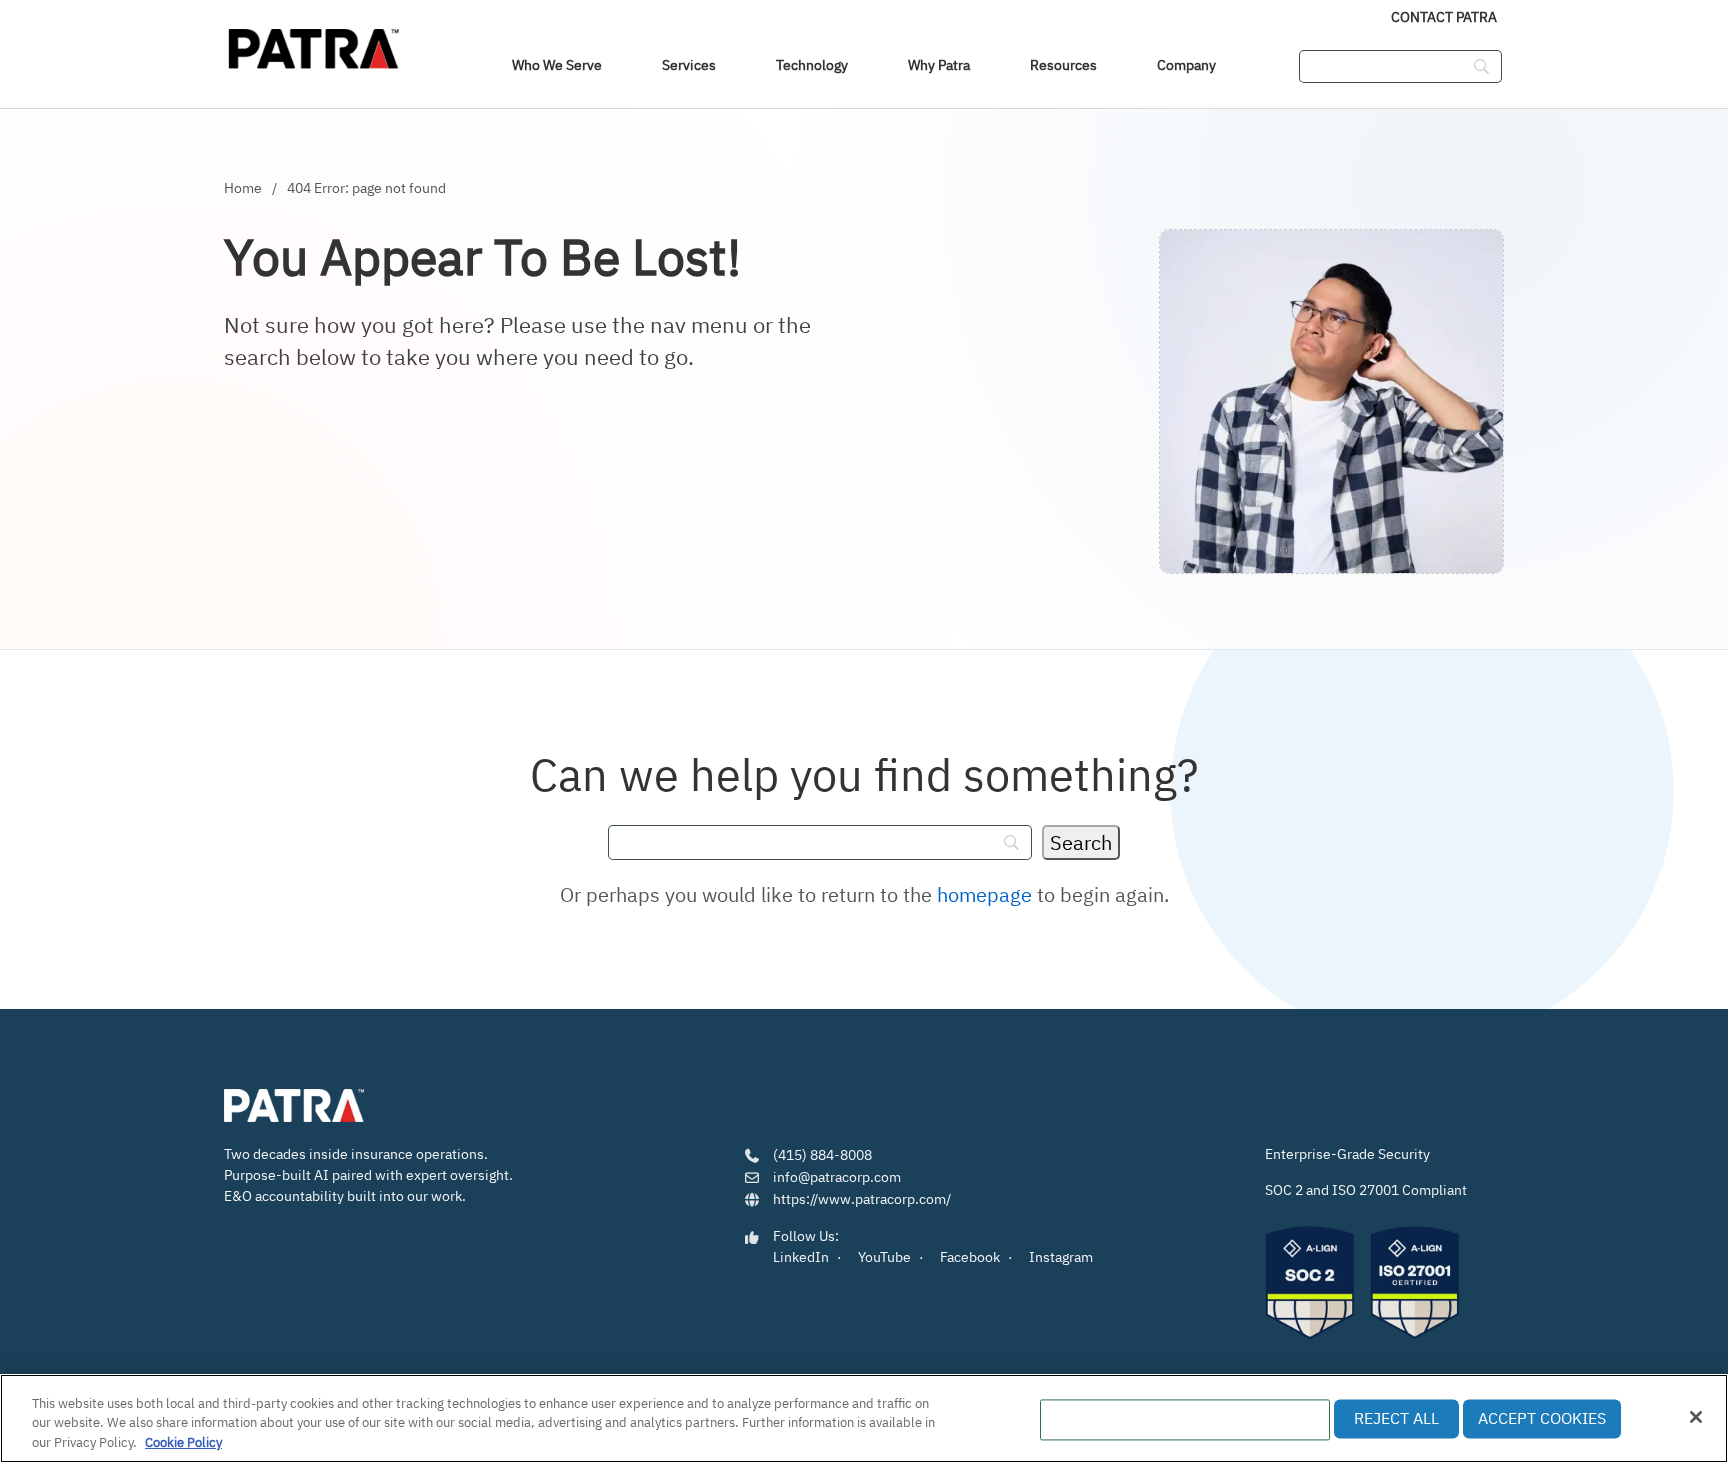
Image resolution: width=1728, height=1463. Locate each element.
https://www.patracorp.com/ (862, 1199)
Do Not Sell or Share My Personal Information (1185, 1419)
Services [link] (689, 65)
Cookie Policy (183, 1442)
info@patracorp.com (837, 1177)
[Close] (1696, 1417)
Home (243, 188)
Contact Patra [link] (1444, 17)
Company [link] (1186, 65)
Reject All (1396, 1418)
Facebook (970, 1257)
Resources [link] (1063, 65)
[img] (314, 45)
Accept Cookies (1542, 1418)
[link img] (294, 1106)
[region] (864, 1418)
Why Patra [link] (939, 65)
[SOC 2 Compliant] (1310, 1283)
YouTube (884, 1257)
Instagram (1061, 1257)
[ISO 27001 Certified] (1415, 1283)
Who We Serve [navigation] (557, 65)
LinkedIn (801, 1257)
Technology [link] (812, 65)
